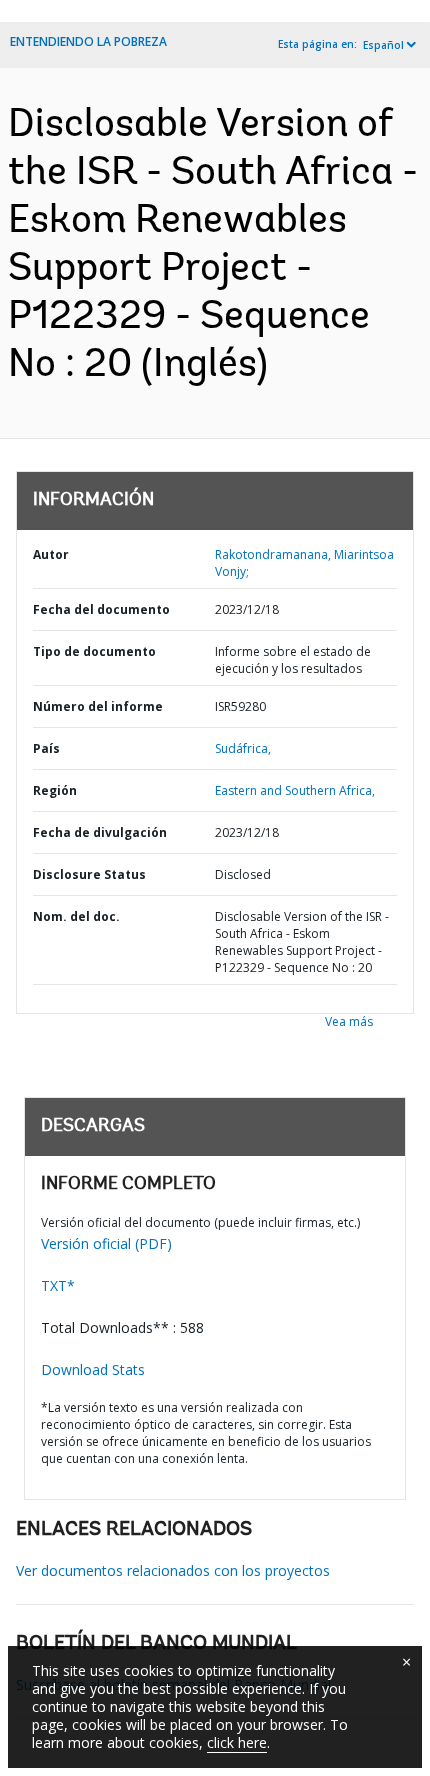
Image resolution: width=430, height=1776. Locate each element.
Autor (51, 554)
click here (237, 1742)
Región (55, 790)
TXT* (58, 1285)
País (46, 748)
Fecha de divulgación (100, 832)
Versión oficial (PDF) (106, 1243)
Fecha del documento (101, 609)
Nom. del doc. (76, 916)
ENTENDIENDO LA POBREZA (88, 41)
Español (383, 45)
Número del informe (98, 706)
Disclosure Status (89, 874)
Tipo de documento (94, 651)
